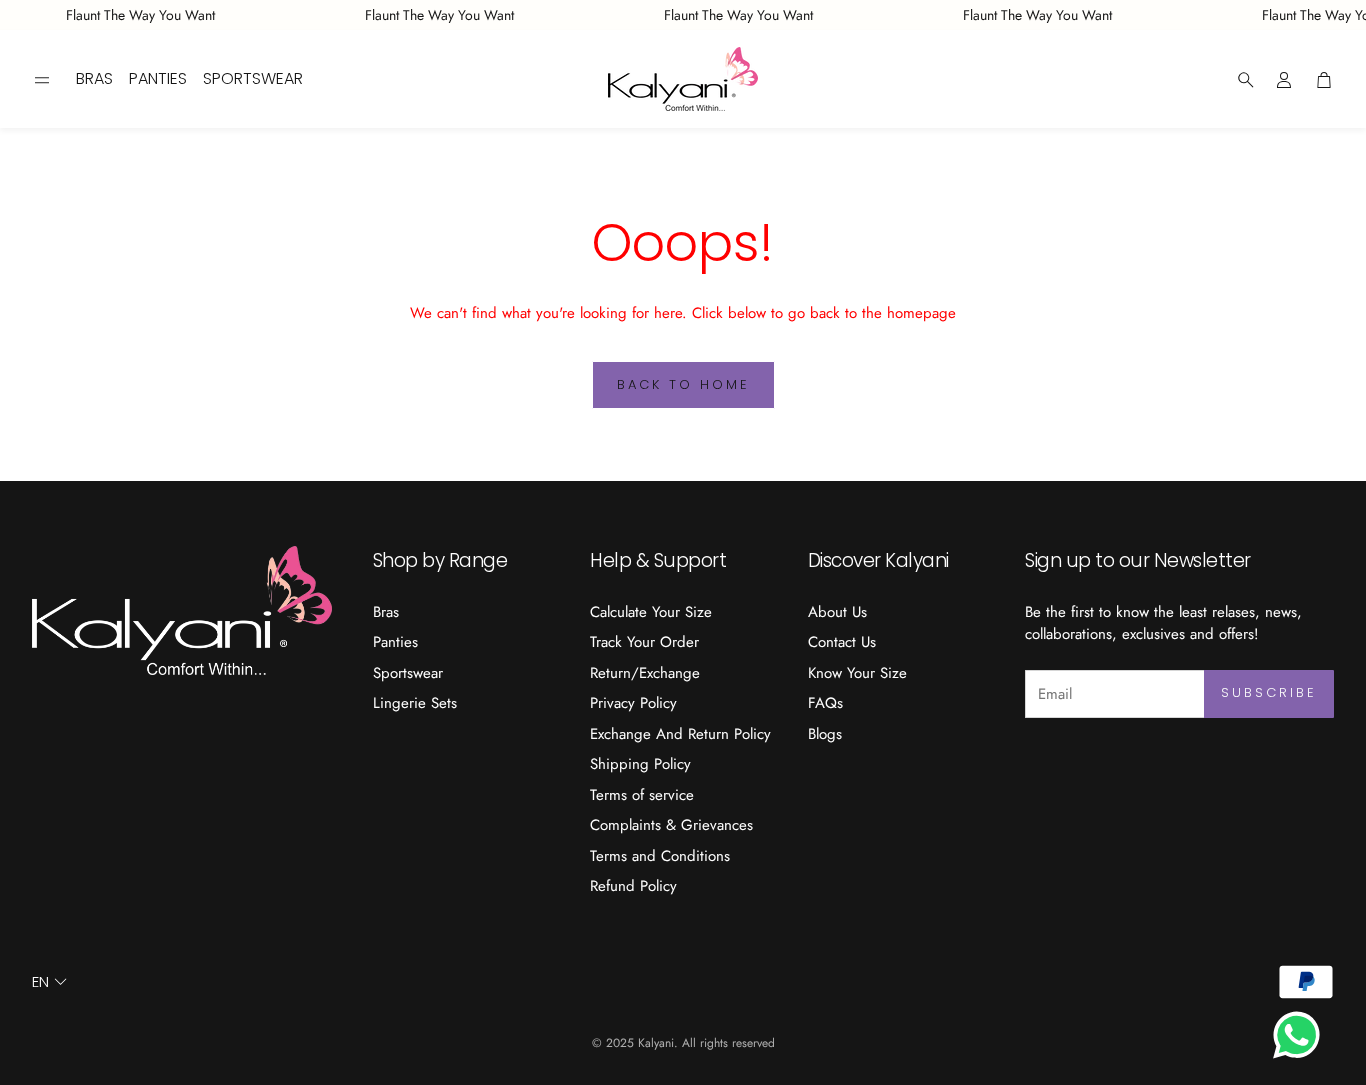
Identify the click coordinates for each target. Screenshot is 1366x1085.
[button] (42, 80)
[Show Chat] (1301, 1035)
